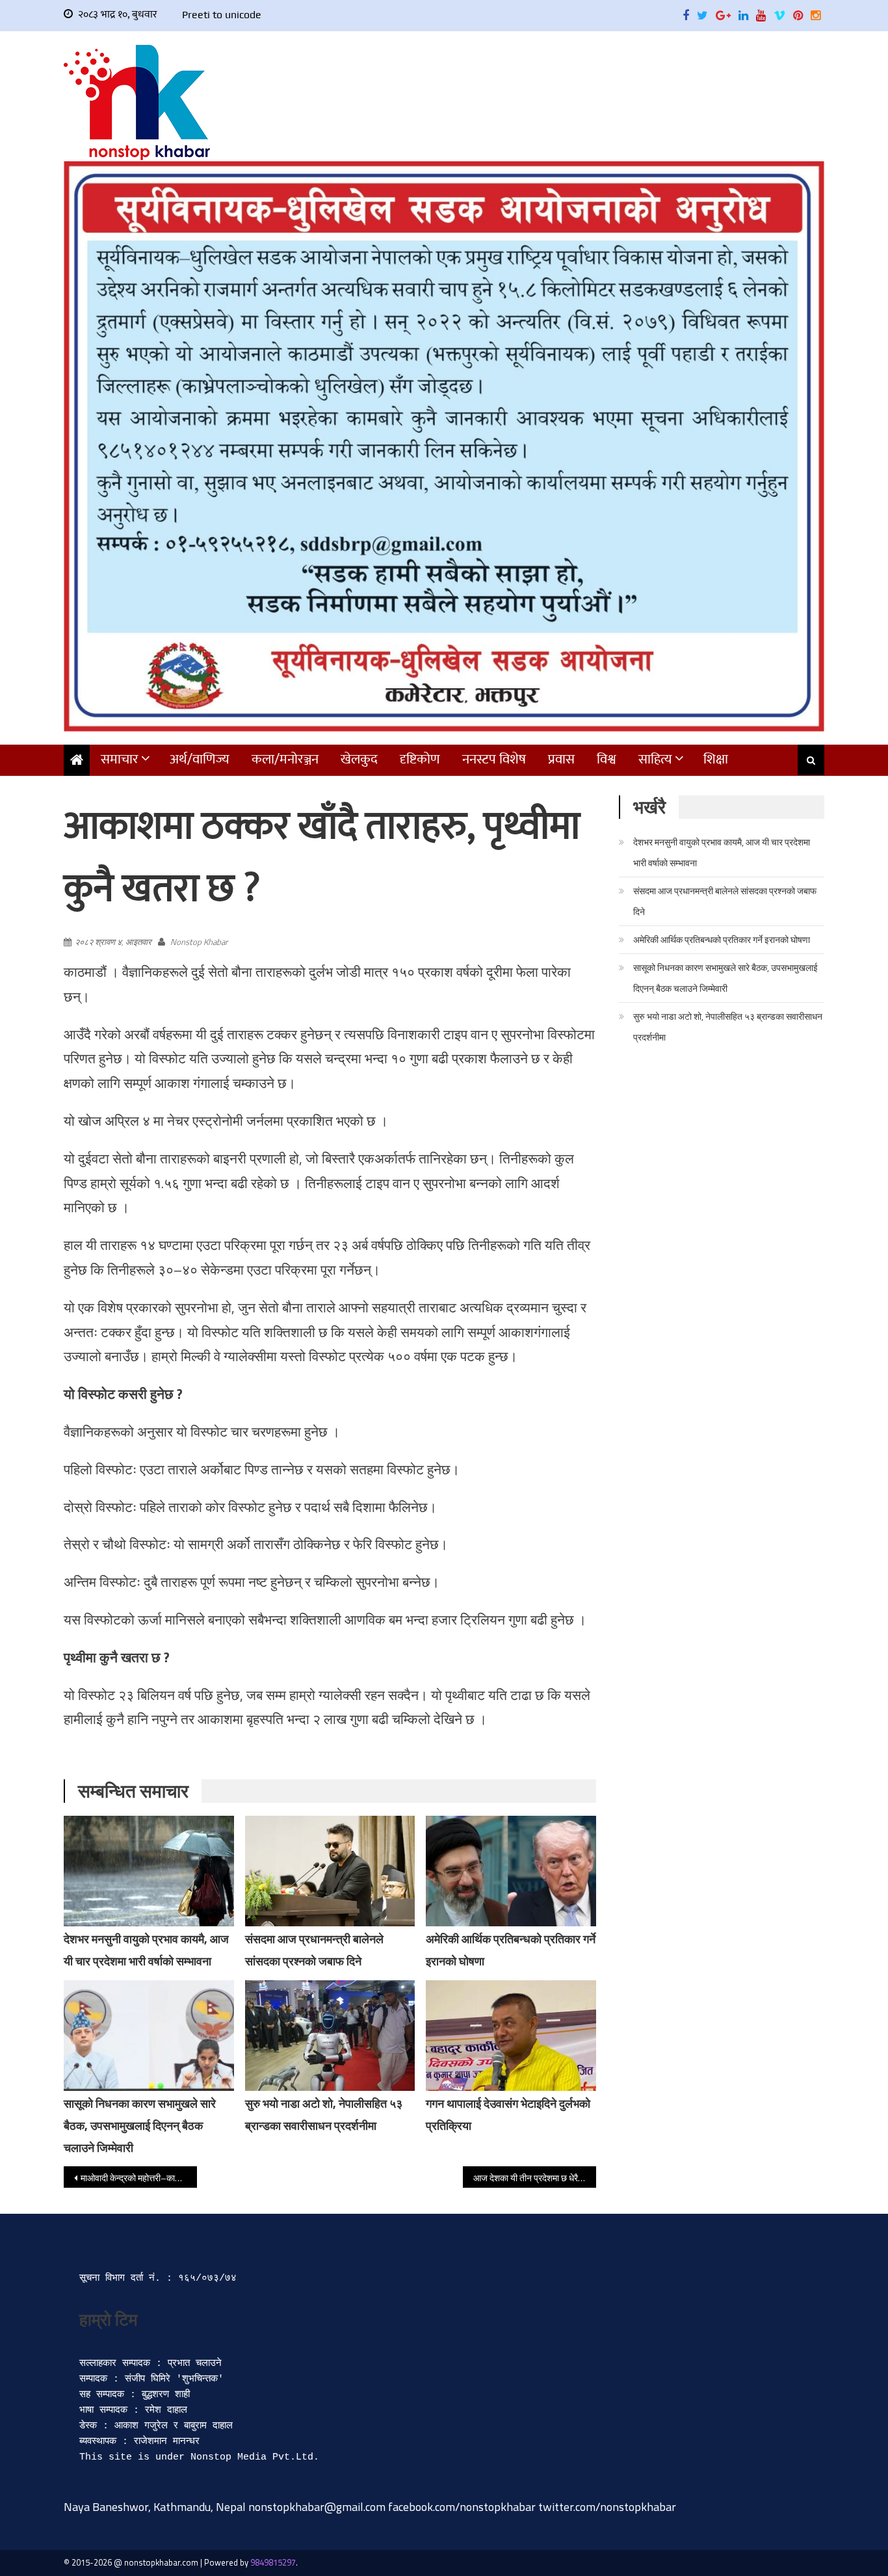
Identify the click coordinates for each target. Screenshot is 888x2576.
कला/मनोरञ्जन (285, 759)
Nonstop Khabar (199, 942)
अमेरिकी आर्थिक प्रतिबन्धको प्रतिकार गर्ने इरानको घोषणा (722, 939)
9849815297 (273, 2562)
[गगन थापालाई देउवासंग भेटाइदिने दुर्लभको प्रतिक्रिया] (511, 2043)
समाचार (120, 759)
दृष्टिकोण (420, 759)
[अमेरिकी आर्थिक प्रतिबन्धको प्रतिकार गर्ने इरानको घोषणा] (511, 1871)
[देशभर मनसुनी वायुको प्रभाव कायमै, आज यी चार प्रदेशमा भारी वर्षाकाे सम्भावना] (149, 1871)
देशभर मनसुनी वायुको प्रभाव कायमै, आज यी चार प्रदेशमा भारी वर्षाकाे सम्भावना (722, 852)
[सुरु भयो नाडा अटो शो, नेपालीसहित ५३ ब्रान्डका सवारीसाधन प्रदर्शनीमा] (330, 2036)
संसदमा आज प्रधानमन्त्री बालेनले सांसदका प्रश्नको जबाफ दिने (725, 901)
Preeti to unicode (222, 15)
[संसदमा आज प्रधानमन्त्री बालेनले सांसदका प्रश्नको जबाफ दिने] (330, 1871)
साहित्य (655, 759)
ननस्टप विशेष (494, 759)
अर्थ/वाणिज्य (200, 759)
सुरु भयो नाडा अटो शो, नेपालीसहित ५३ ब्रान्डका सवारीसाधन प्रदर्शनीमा (728, 1027)
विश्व (607, 759)
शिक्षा (716, 759)
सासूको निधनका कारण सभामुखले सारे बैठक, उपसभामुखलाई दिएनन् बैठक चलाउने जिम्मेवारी (140, 2126)
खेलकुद (359, 759)
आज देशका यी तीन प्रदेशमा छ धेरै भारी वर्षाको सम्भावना (535, 2178)
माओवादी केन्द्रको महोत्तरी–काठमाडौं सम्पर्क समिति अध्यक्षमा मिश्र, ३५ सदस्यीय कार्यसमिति (139, 2178)
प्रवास (561, 759)
